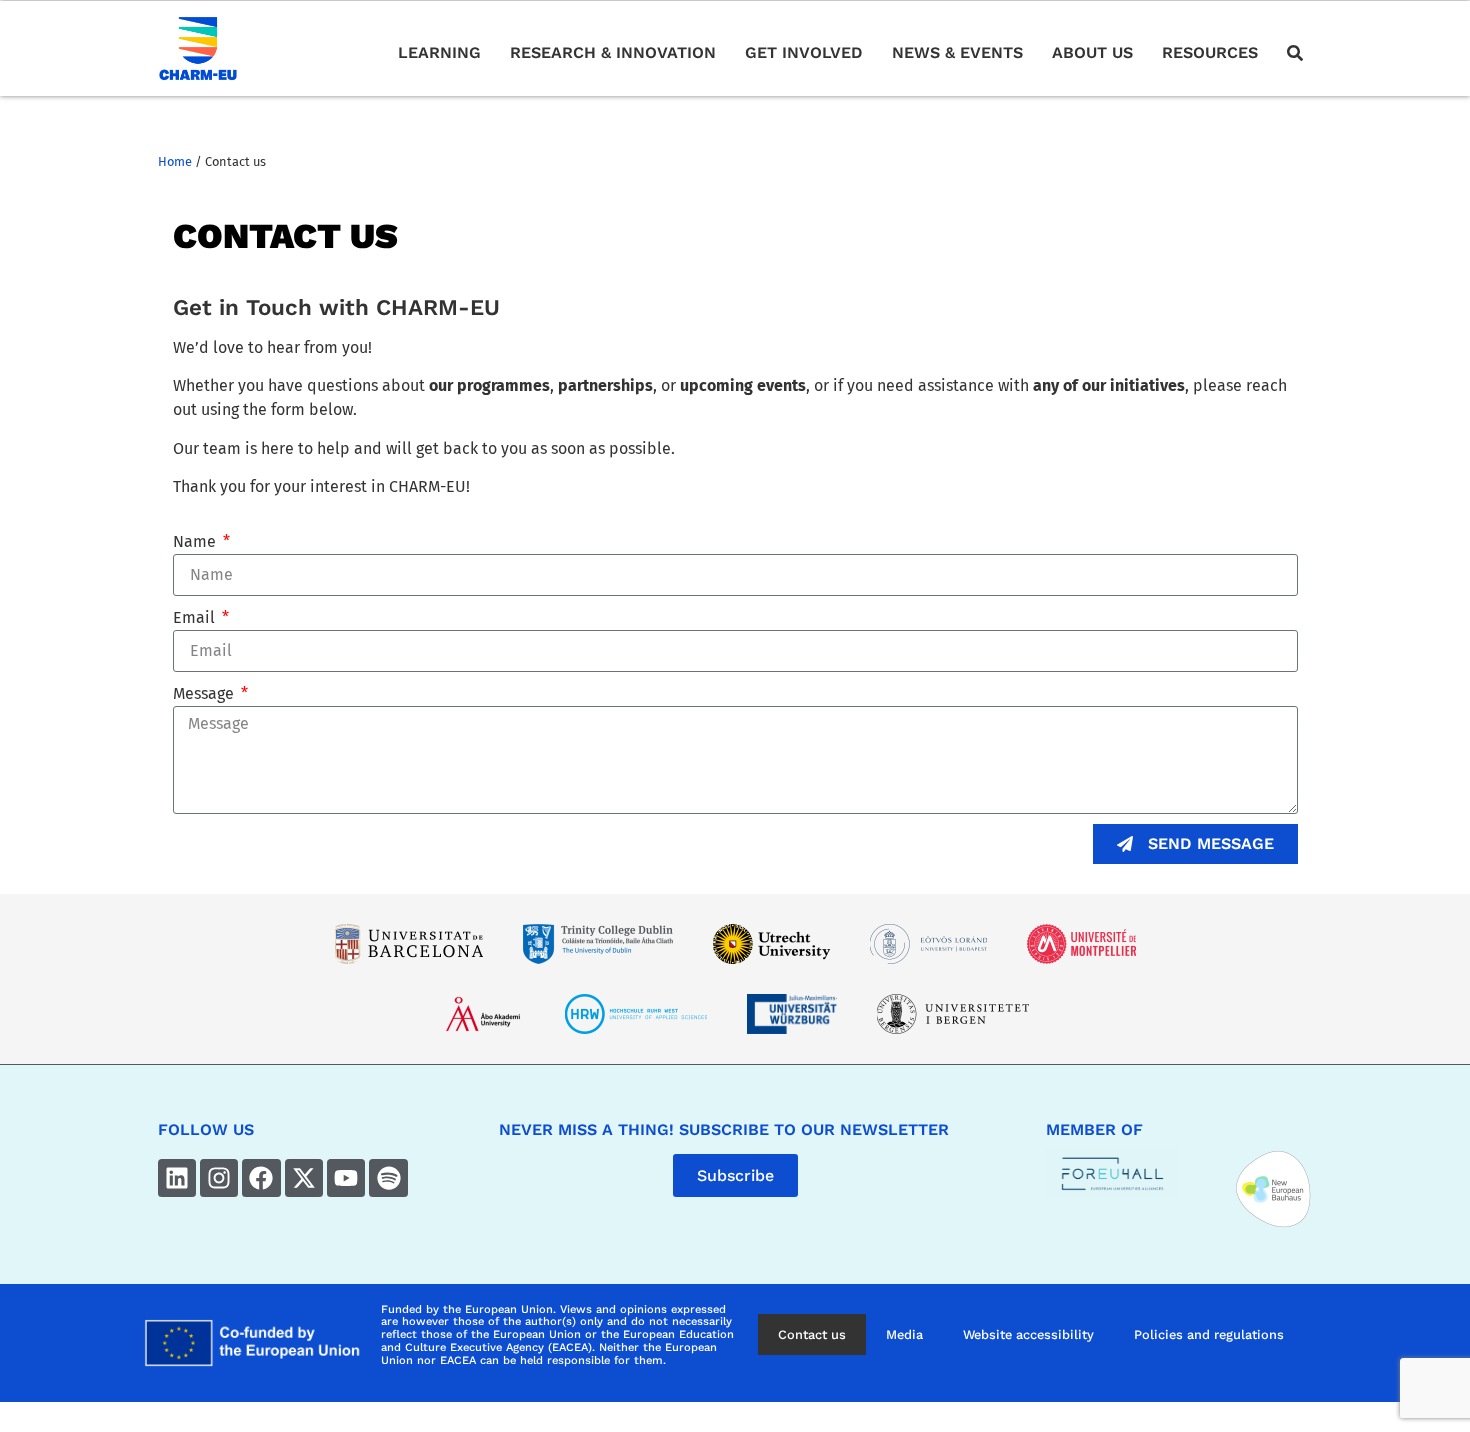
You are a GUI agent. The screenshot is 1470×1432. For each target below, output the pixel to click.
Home (175, 161)
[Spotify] (388, 1178)
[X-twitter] (304, 1178)
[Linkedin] (177, 1178)
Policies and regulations (1209, 1334)
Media (904, 1334)
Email (196, 617)
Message (205, 693)
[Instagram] (219, 1178)
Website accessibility (1028, 1334)
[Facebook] (261, 1178)
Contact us (812, 1334)
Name (196, 541)
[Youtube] (346, 1178)
